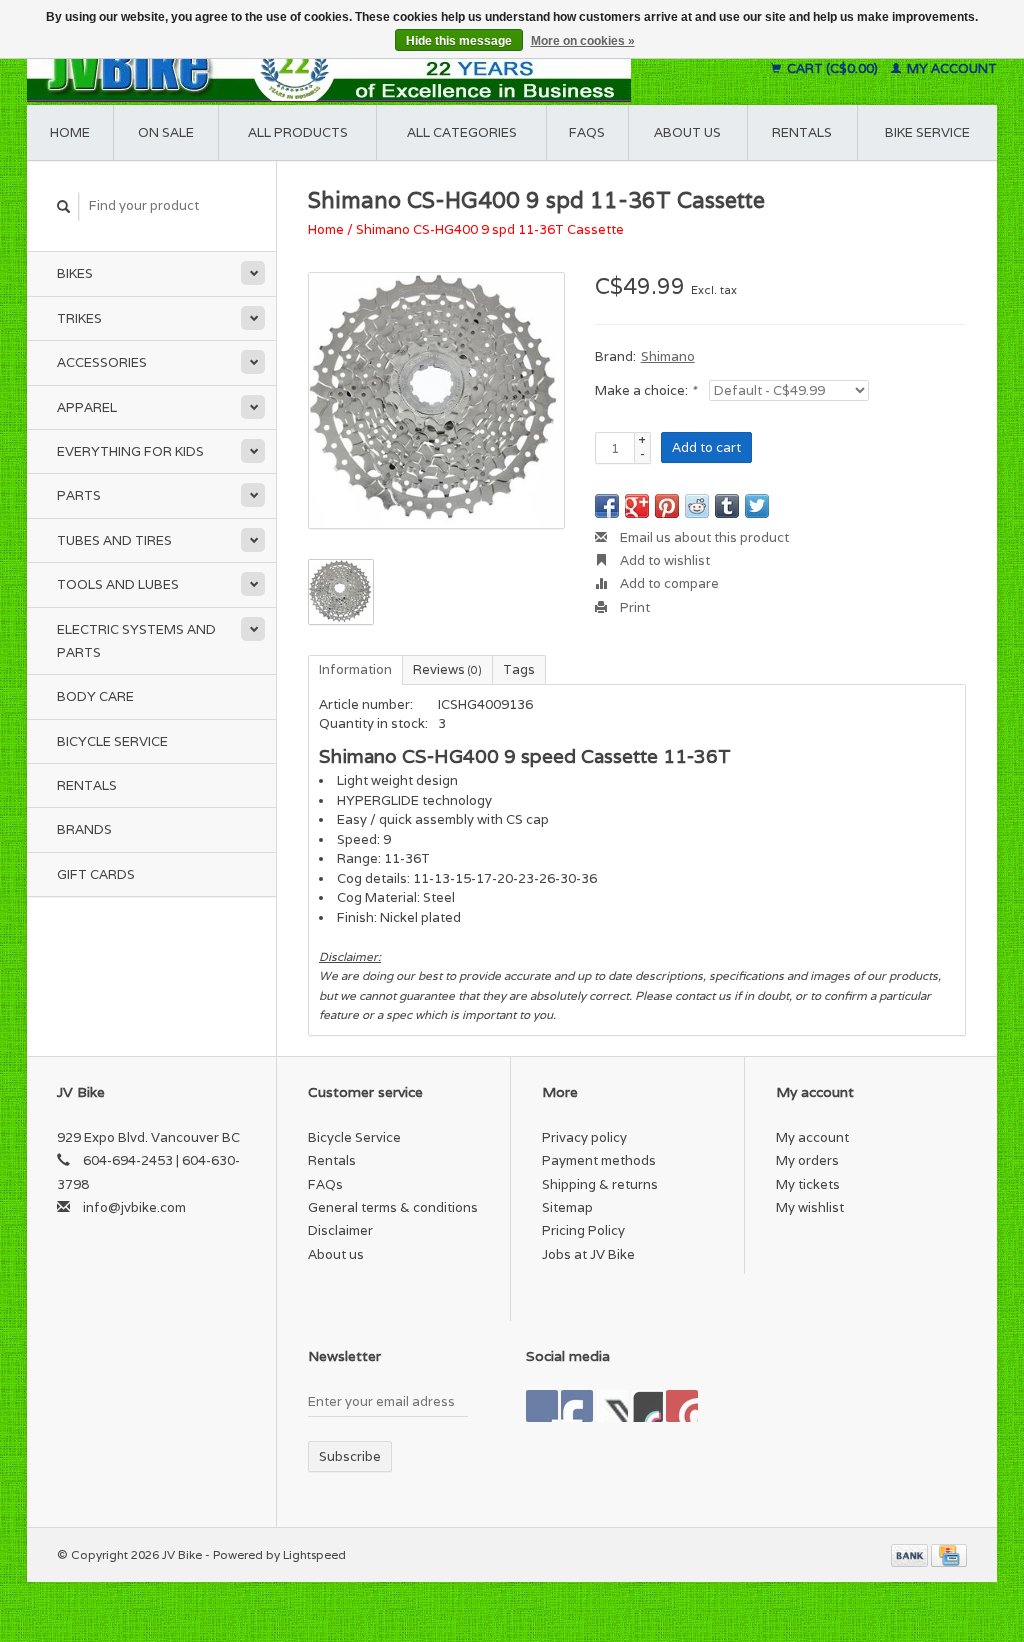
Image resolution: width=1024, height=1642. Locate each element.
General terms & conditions (393, 1207)
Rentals (87, 785)
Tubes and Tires (114, 540)
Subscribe (350, 1456)
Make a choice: (645, 390)
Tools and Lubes (118, 584)
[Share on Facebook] (607, 506)
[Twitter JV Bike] (577, 1406)
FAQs (587, 132)
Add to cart (706, 447)
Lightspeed (314, 1554)
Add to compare (668, 583)
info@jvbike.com (134, 1207)
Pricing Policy (583, 1230)
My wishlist (810, 1207)
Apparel (87, 407)
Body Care (95, 696)
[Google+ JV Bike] (612, 1406)
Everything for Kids (130, 451)
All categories (462, 132)
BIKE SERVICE (927, 132)
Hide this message (459, 41)
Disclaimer (340, 1230)
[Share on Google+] (637, 506)
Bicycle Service (112, 741)
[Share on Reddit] (697, 506)
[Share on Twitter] (757, 506)
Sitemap (567, 1207)
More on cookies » (583, 41)
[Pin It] (667, 506)
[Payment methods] (911, 1554)
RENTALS (802, 132)
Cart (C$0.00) (832, 68)
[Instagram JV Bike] (682, 1406)
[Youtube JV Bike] (647, 1406)
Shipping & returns (600, 1184)
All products (298, 132)
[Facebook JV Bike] (542, 1406)
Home (70, 132)
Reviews (447, 669)
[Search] (64, 206)
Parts (79, 495)
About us (687, 132)
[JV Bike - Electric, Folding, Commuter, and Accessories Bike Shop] (380, 68)
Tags (519, 669)
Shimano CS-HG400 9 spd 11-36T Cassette (490, 229)
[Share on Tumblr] (727, 506)
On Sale (166, 132)
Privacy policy (584, 1137)
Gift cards (96, 874)
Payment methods (599, 1160)
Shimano (668, 356)
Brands (84, 829)
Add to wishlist (663, 560)
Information (355, 669)
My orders (807, 1160)
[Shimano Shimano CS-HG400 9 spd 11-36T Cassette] (436, 400)
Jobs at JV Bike (588, 1254)
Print (633, 607)
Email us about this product (703, 537)
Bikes (75, 273)
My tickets (808, 1184)
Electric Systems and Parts (136, 641)
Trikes (79, 318)
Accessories (102, 362)
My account (950, 68)
